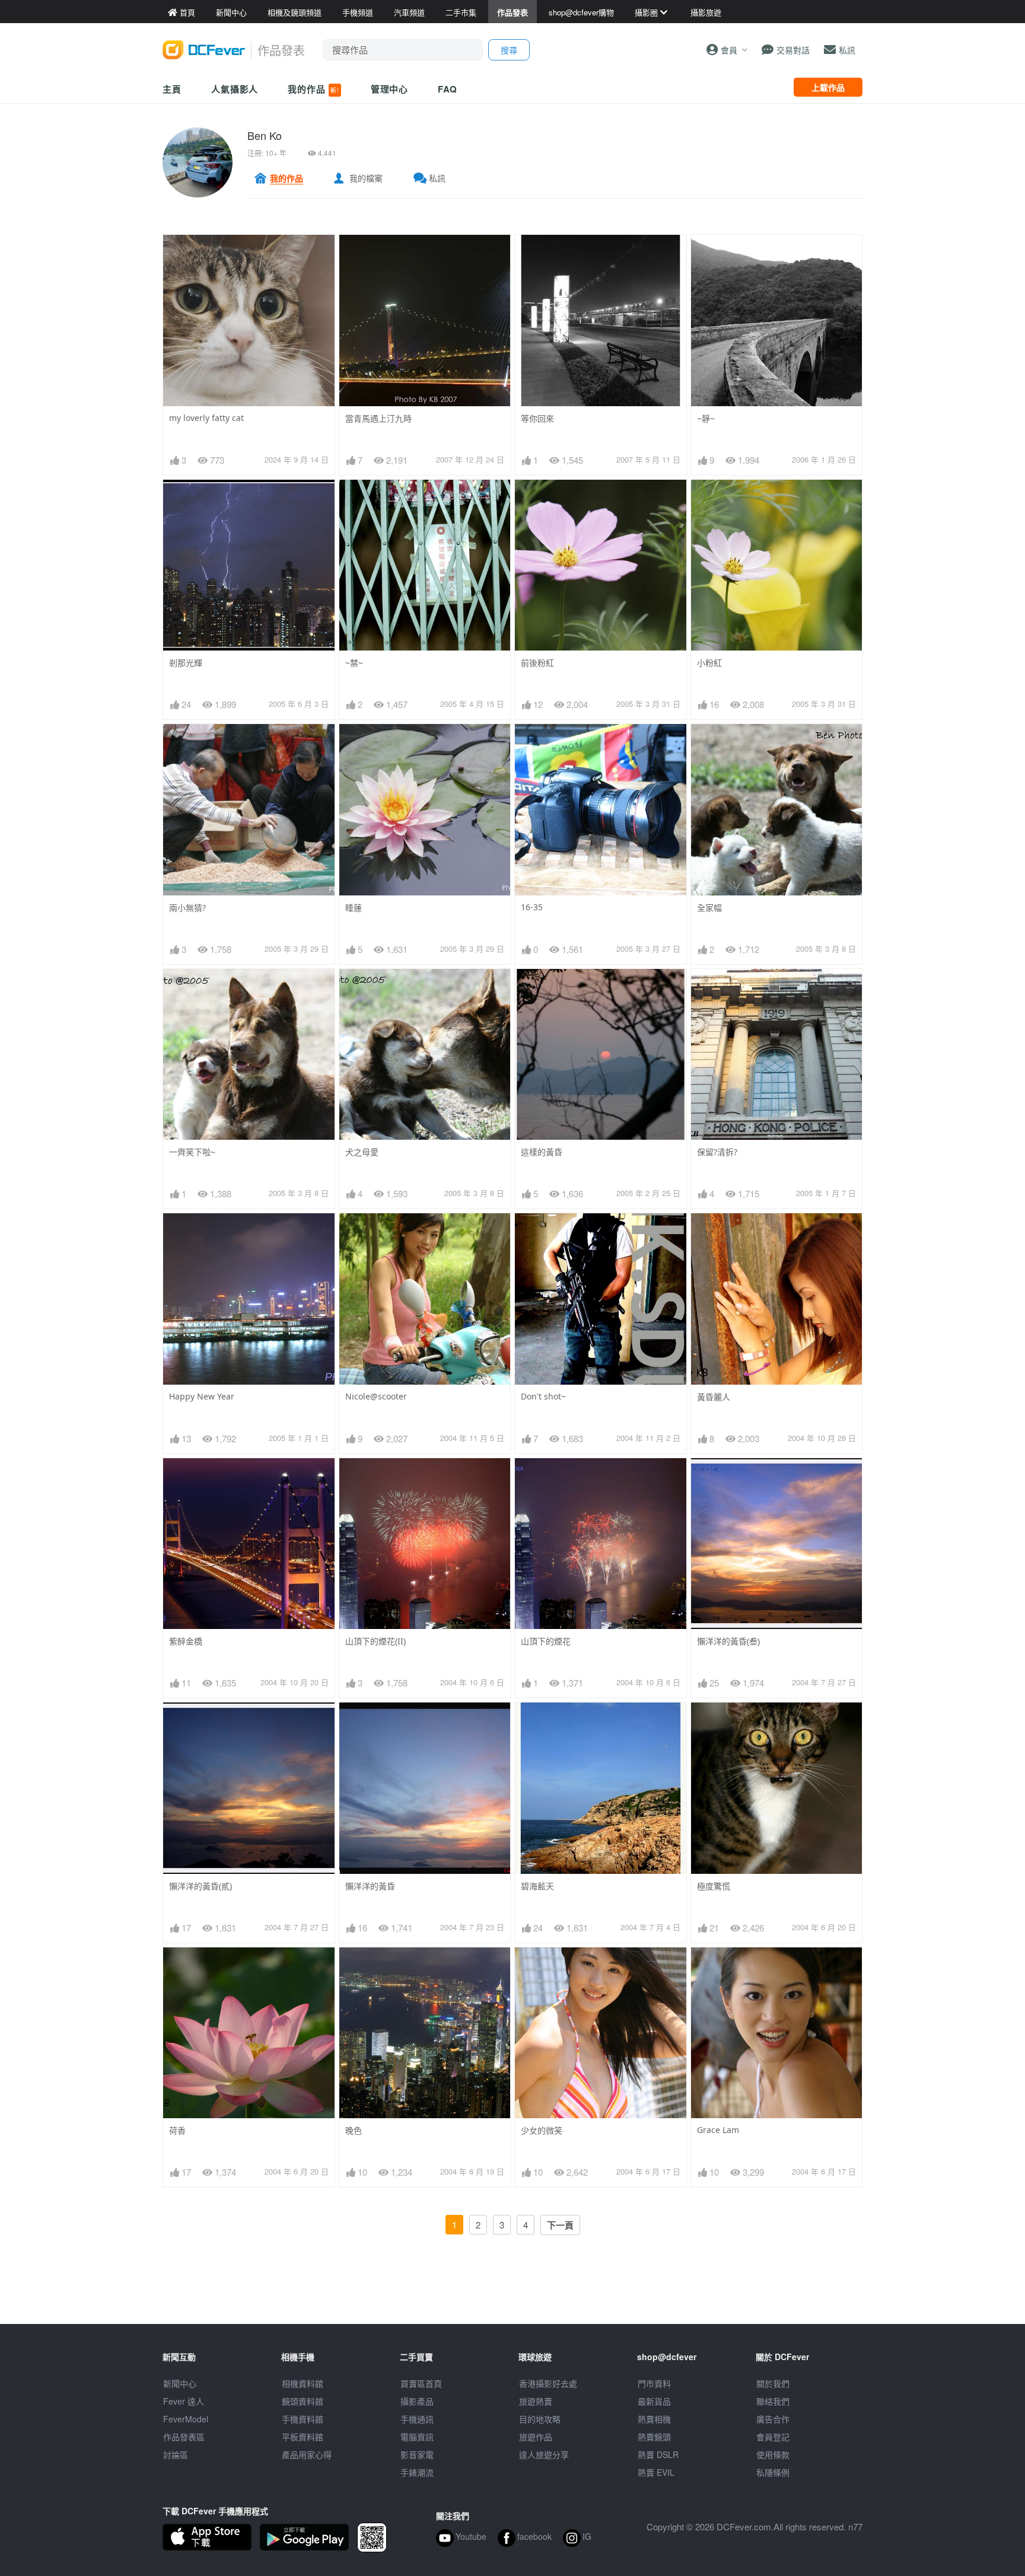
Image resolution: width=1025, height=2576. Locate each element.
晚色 (354, 2130)
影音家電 (417, 2454)
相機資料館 (303, 2383)
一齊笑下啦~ (192, 1152)
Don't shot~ (543, 1396)
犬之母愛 (362, 1152)
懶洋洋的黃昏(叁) (728, 1641)
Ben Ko (265, 135)
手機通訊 (417, 2419)
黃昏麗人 (714, 1397)
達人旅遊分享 (544, 2454)
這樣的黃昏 (542, 1152)
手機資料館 (303, 2419)
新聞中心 (180, 2383)
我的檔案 (366, 178)
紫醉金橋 (186, 1641)
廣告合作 (773, 2419)
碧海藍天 (537, 1886)
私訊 (437, 178)
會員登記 (773, 2437)
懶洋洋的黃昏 (370, 1886)
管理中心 (390, 89)
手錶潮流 (417, 2472)
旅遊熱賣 (536, 2401)
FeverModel (186, 2419)
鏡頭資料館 (303, 2401)
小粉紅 (709, 663)
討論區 (176, 2454)
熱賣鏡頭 (654, 2437)
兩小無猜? (187, 908)
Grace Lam (718, 2130)
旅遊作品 (536, 2437)
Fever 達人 (184, 2401)
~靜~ (706, 418)
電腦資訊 (417, 2437)
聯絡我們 (773, 2401)
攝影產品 (417, 2401)
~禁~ (354, 663)
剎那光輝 (186, 663)
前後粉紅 (537, 663)
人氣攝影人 (235, 89)
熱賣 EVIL (656, 2472)
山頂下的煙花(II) (375, 1641)
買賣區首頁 (421, 2383)
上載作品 (828, 87)
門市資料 (654, 2383)
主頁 (172, 89)
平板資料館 (303, 2437)
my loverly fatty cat (206, 418)
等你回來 (537, 418)
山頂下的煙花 (546, 1641)
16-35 (532, 907)
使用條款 (773, 2454)
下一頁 (560, 2225)
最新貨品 (654, 2401)
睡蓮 (354, 908)
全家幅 (709, 908)
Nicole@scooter (376, 1396)
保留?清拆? (717, 1152)
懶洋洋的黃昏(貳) (200, 1886)
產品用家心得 (307, 2454)
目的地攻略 (540, 2419)
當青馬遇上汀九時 (378, 418)
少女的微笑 (542, 2130)
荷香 (177, 2130)
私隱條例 (773, 2472)
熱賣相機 (654, 2419)
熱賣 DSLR (658, 2454)
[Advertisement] (512, 2297)
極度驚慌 (714, 1886)
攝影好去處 (548, 2383)
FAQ (448, 89)
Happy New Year (202, 1396)
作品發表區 (184, 2437)
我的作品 (313, 89)
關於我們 (773, 2383)
